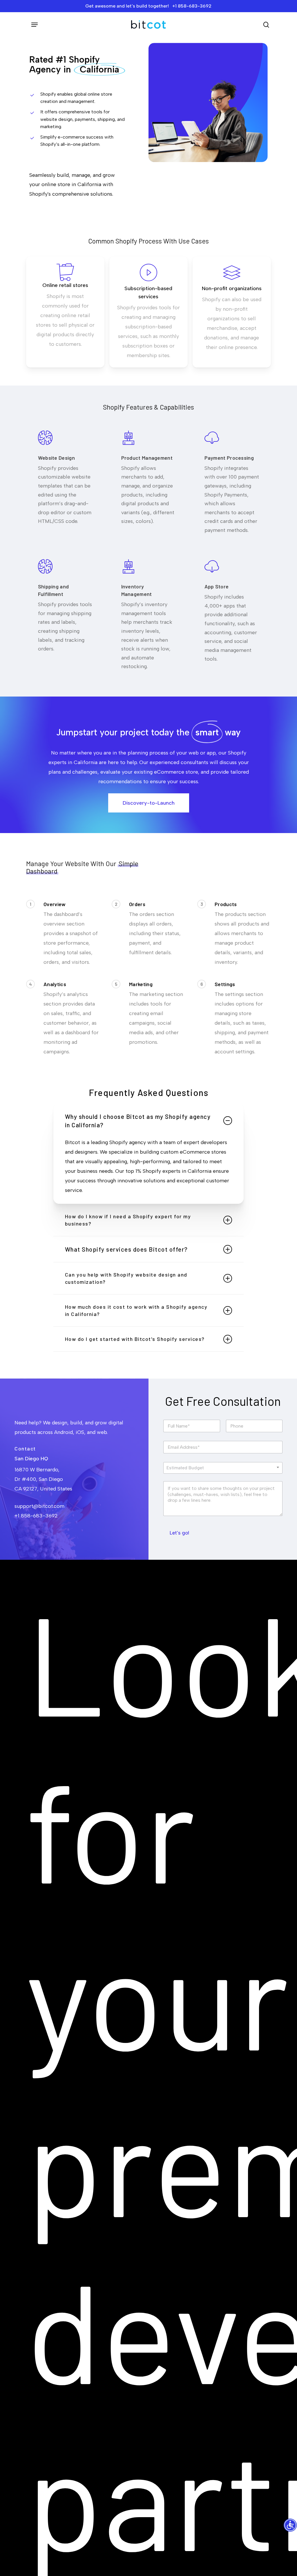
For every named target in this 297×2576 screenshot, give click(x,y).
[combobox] (223, 1468)
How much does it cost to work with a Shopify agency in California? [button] (136, 1310)
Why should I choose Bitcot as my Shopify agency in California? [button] (138, 1121)
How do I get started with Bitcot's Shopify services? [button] (135, 1339)
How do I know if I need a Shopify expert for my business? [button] (128, 1220)
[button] (35, 25)
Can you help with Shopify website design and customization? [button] (126, 1278)
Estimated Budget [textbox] (185, 1468)
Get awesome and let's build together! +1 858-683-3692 (148, 6)
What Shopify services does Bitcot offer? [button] (126, 1249)
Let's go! (179, 1533)
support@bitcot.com (39, 1506)
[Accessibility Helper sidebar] (290, 2526)
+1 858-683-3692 (36, 1516)
